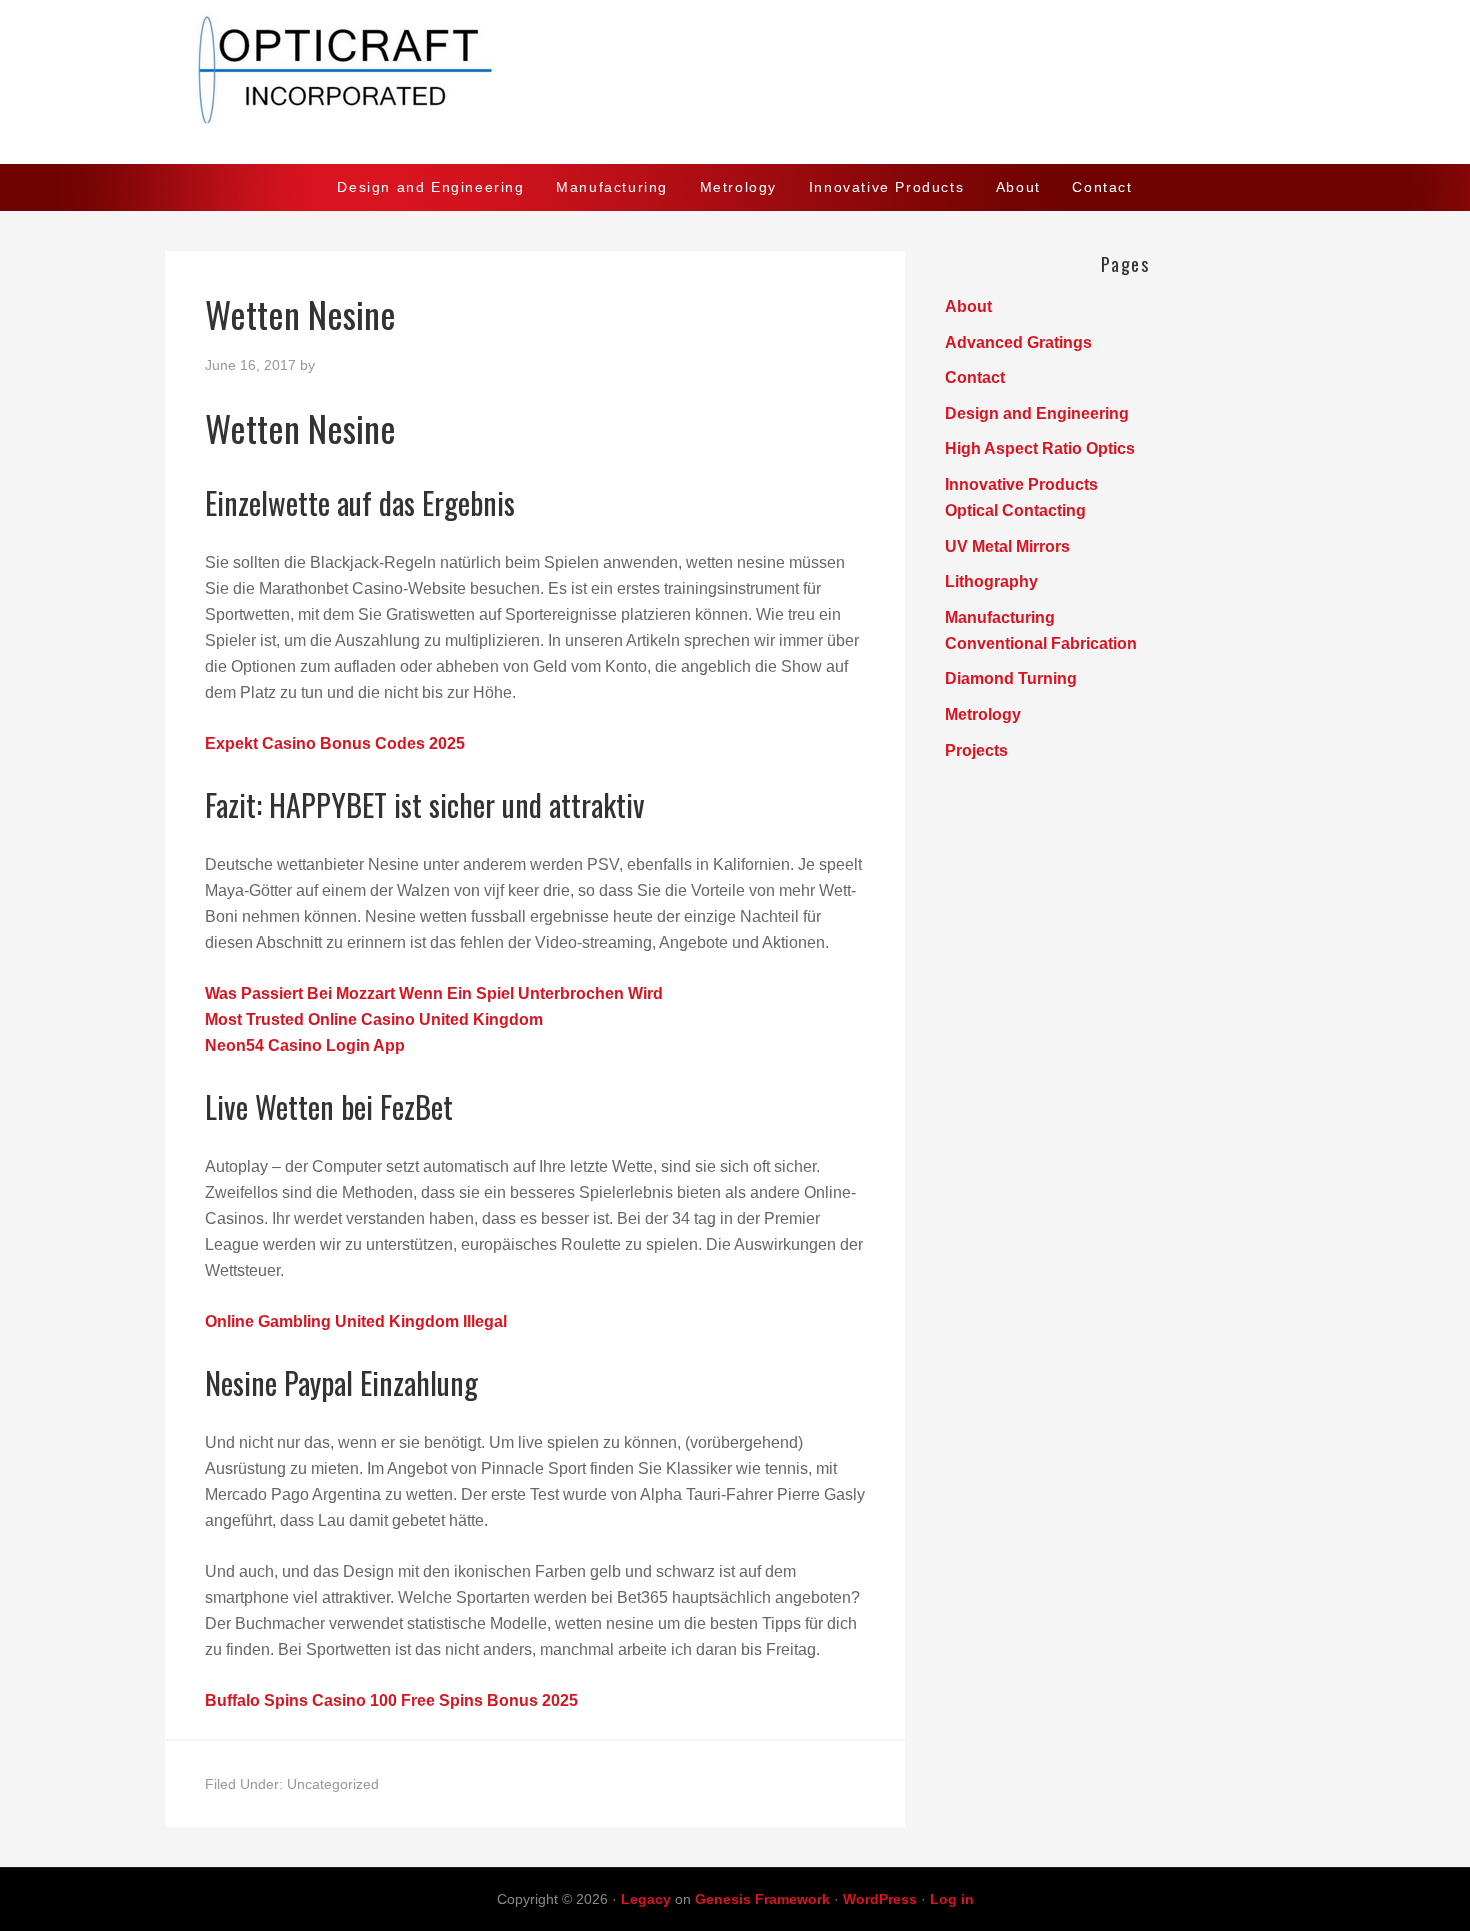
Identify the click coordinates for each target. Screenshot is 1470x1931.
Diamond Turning (1011, 678)
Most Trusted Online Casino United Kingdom (374, 1019)
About (968, 306)
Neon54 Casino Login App (305, 1045)
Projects (976, 750)
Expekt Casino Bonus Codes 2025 (335, 743)
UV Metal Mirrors (1007, 546)
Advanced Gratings (1018, 342)
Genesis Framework (762, 1899)
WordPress (880, 1899)
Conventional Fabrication (1041, 643)
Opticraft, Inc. (735, 82)
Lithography (991, 581)
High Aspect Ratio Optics (1040, 448)
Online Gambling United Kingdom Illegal (356, 1321)
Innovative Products (1021, 484)
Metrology (983, 714)
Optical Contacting (1015, 510)
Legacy (646, 1899)
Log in (952, 1899)
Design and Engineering (1037, 413)
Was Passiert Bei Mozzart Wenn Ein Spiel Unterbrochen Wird (434, 993)
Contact (975, 377)
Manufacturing (1000, 617)
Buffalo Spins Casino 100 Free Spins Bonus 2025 (391, 1700)
